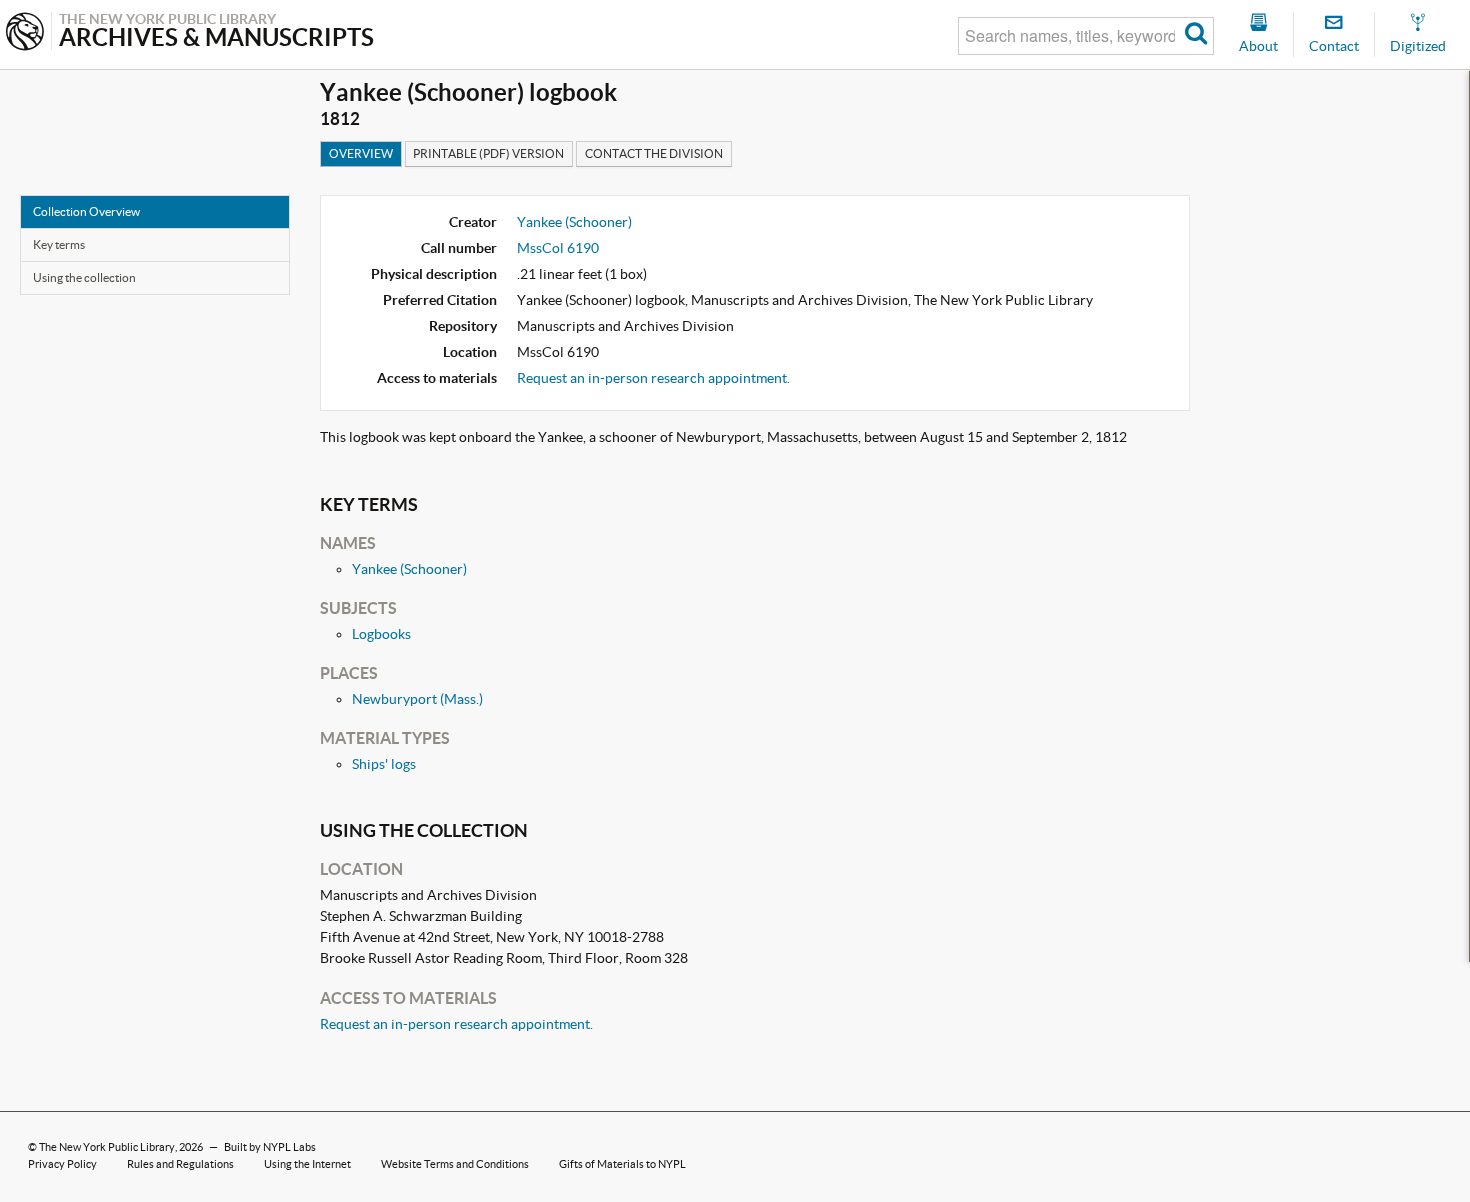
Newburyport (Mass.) (417, 699)
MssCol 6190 (558, 248)
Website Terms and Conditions (455, 1164)
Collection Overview (86, 211)
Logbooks (381, 634)
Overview (361, 153)
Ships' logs (384, 764)
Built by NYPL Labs (270, 1147)
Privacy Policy (62, 1164)
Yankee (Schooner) (574, 222)
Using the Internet (307, 1164)
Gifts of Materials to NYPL (622, 1164)
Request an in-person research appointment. (653, 378)
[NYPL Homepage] (25, 33)
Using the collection (84, 277)
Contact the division (654, 153)
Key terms (59, 244)
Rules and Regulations (180, 1164)
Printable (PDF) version (488, 153)
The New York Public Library (107, 1147)
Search (1196, 36)
